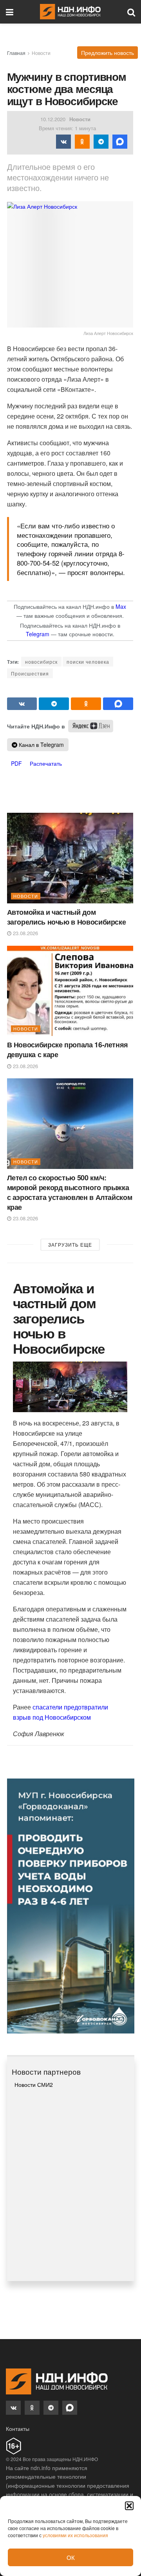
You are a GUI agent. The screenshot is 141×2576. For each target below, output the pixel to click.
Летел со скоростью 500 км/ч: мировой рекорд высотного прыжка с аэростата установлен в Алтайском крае (70, 1192)
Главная (16, 53)
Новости (41, 53)
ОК (71, 2557)
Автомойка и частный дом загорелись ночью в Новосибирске (67, 917)
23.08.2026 (25, 933)
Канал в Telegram (41, 745)
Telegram (38, 634)
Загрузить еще (70, 1244)
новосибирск (41, 662)
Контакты (18, 2429)
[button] (129, 2506)
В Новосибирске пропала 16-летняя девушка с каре (68, 1050)
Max (121, 606)
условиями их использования (75, 2535)
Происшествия (30, 673)
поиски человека (88, 662)
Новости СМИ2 (34, 2084)
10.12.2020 (53, 119)
